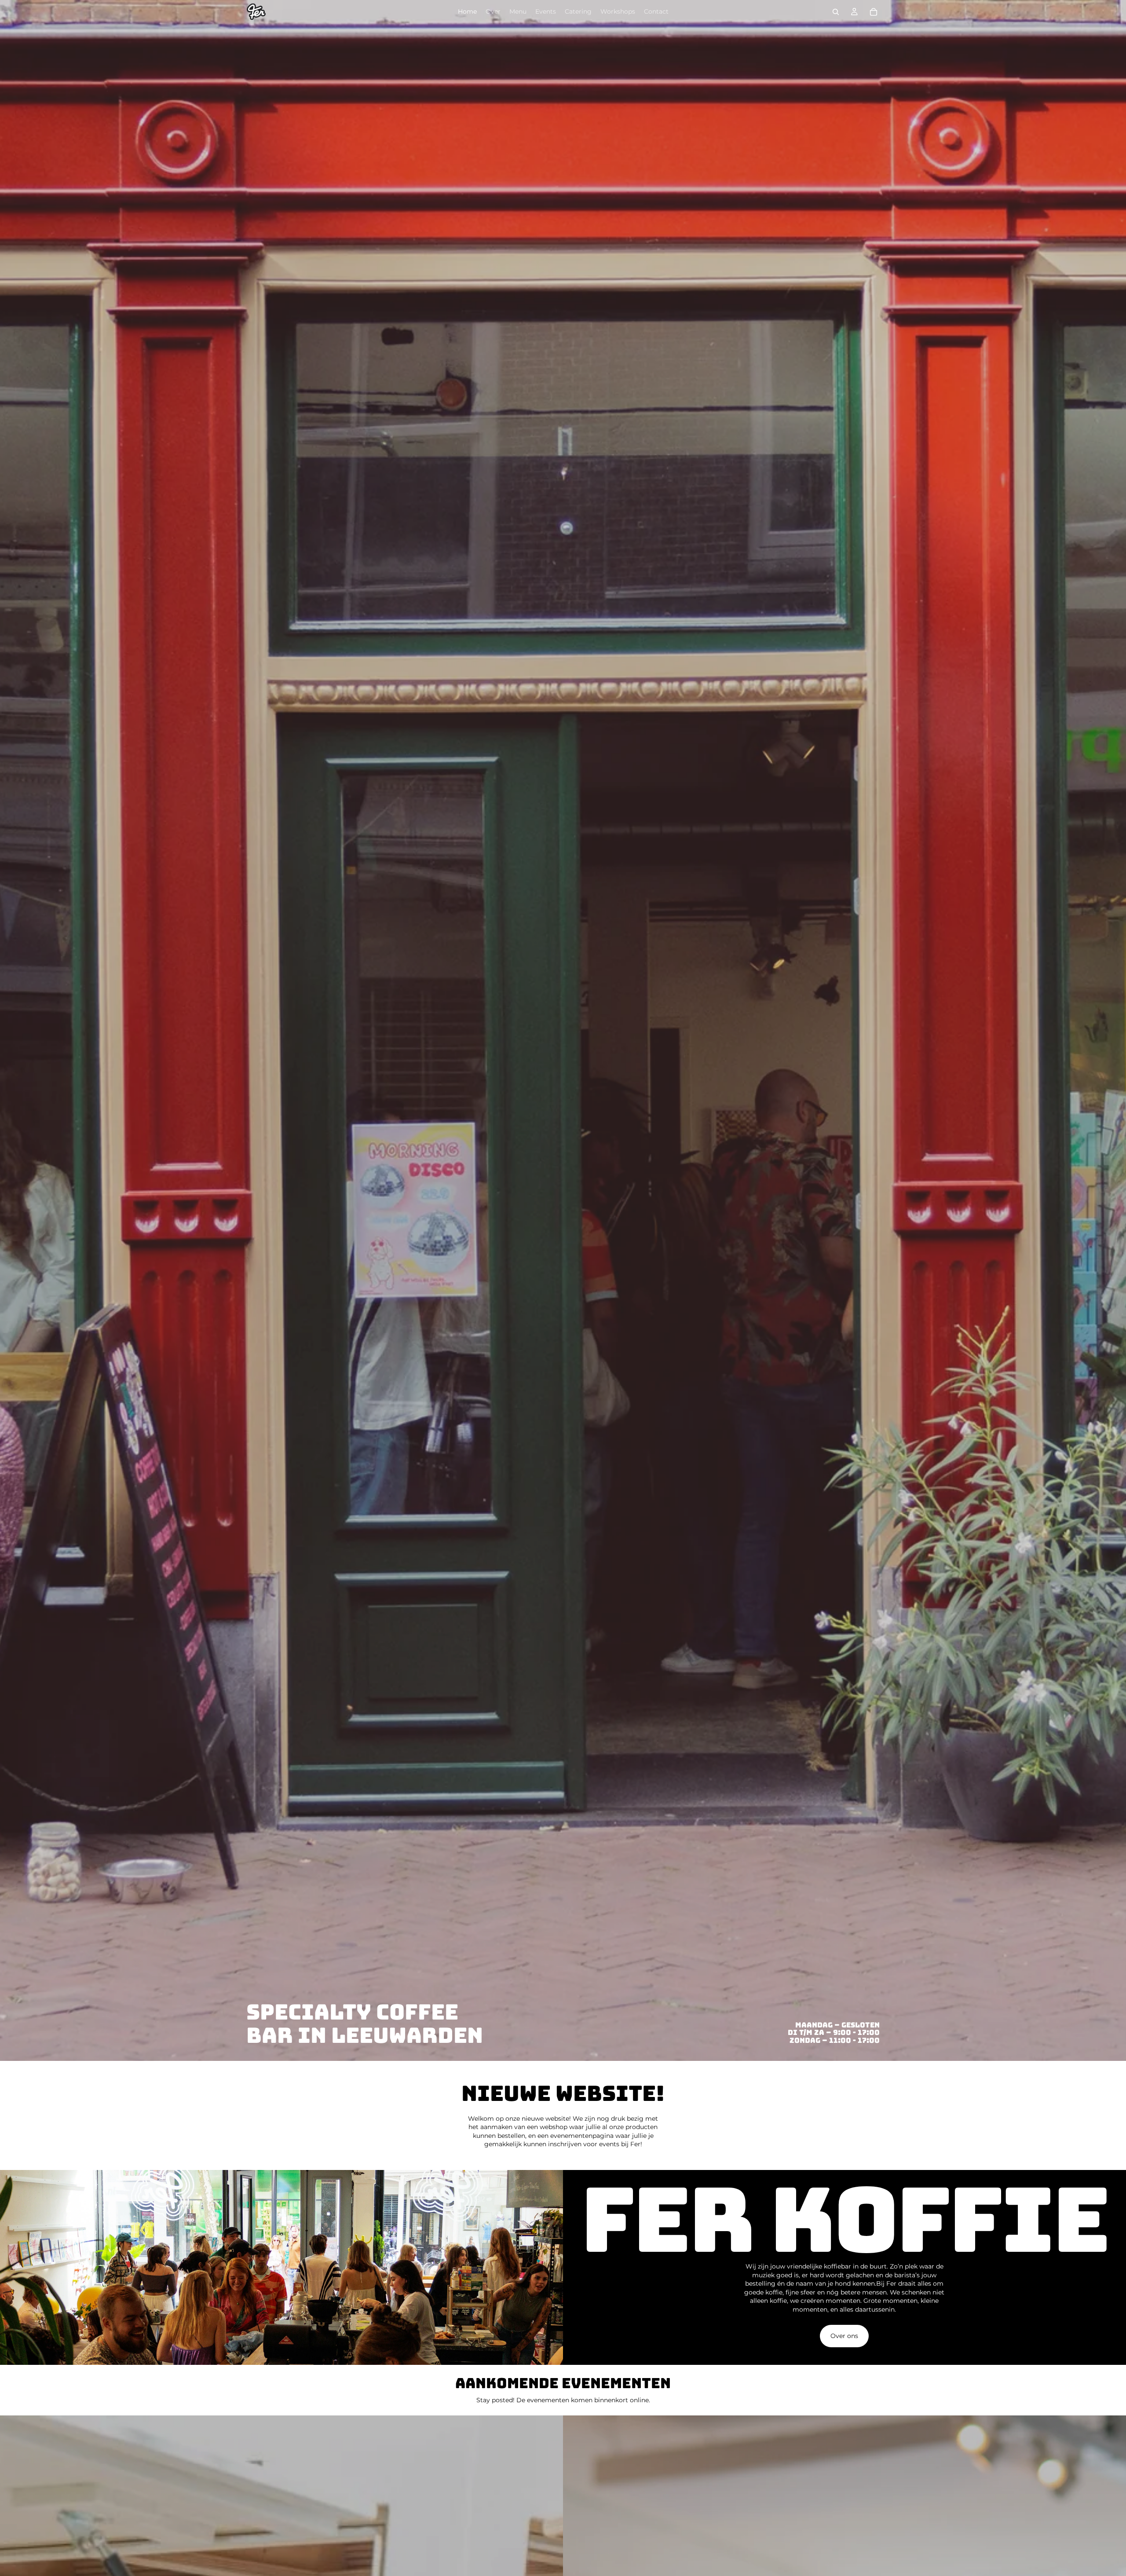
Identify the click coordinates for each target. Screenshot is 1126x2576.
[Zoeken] (836, 12)
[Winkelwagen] (874, 12)
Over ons (844, 2336)
